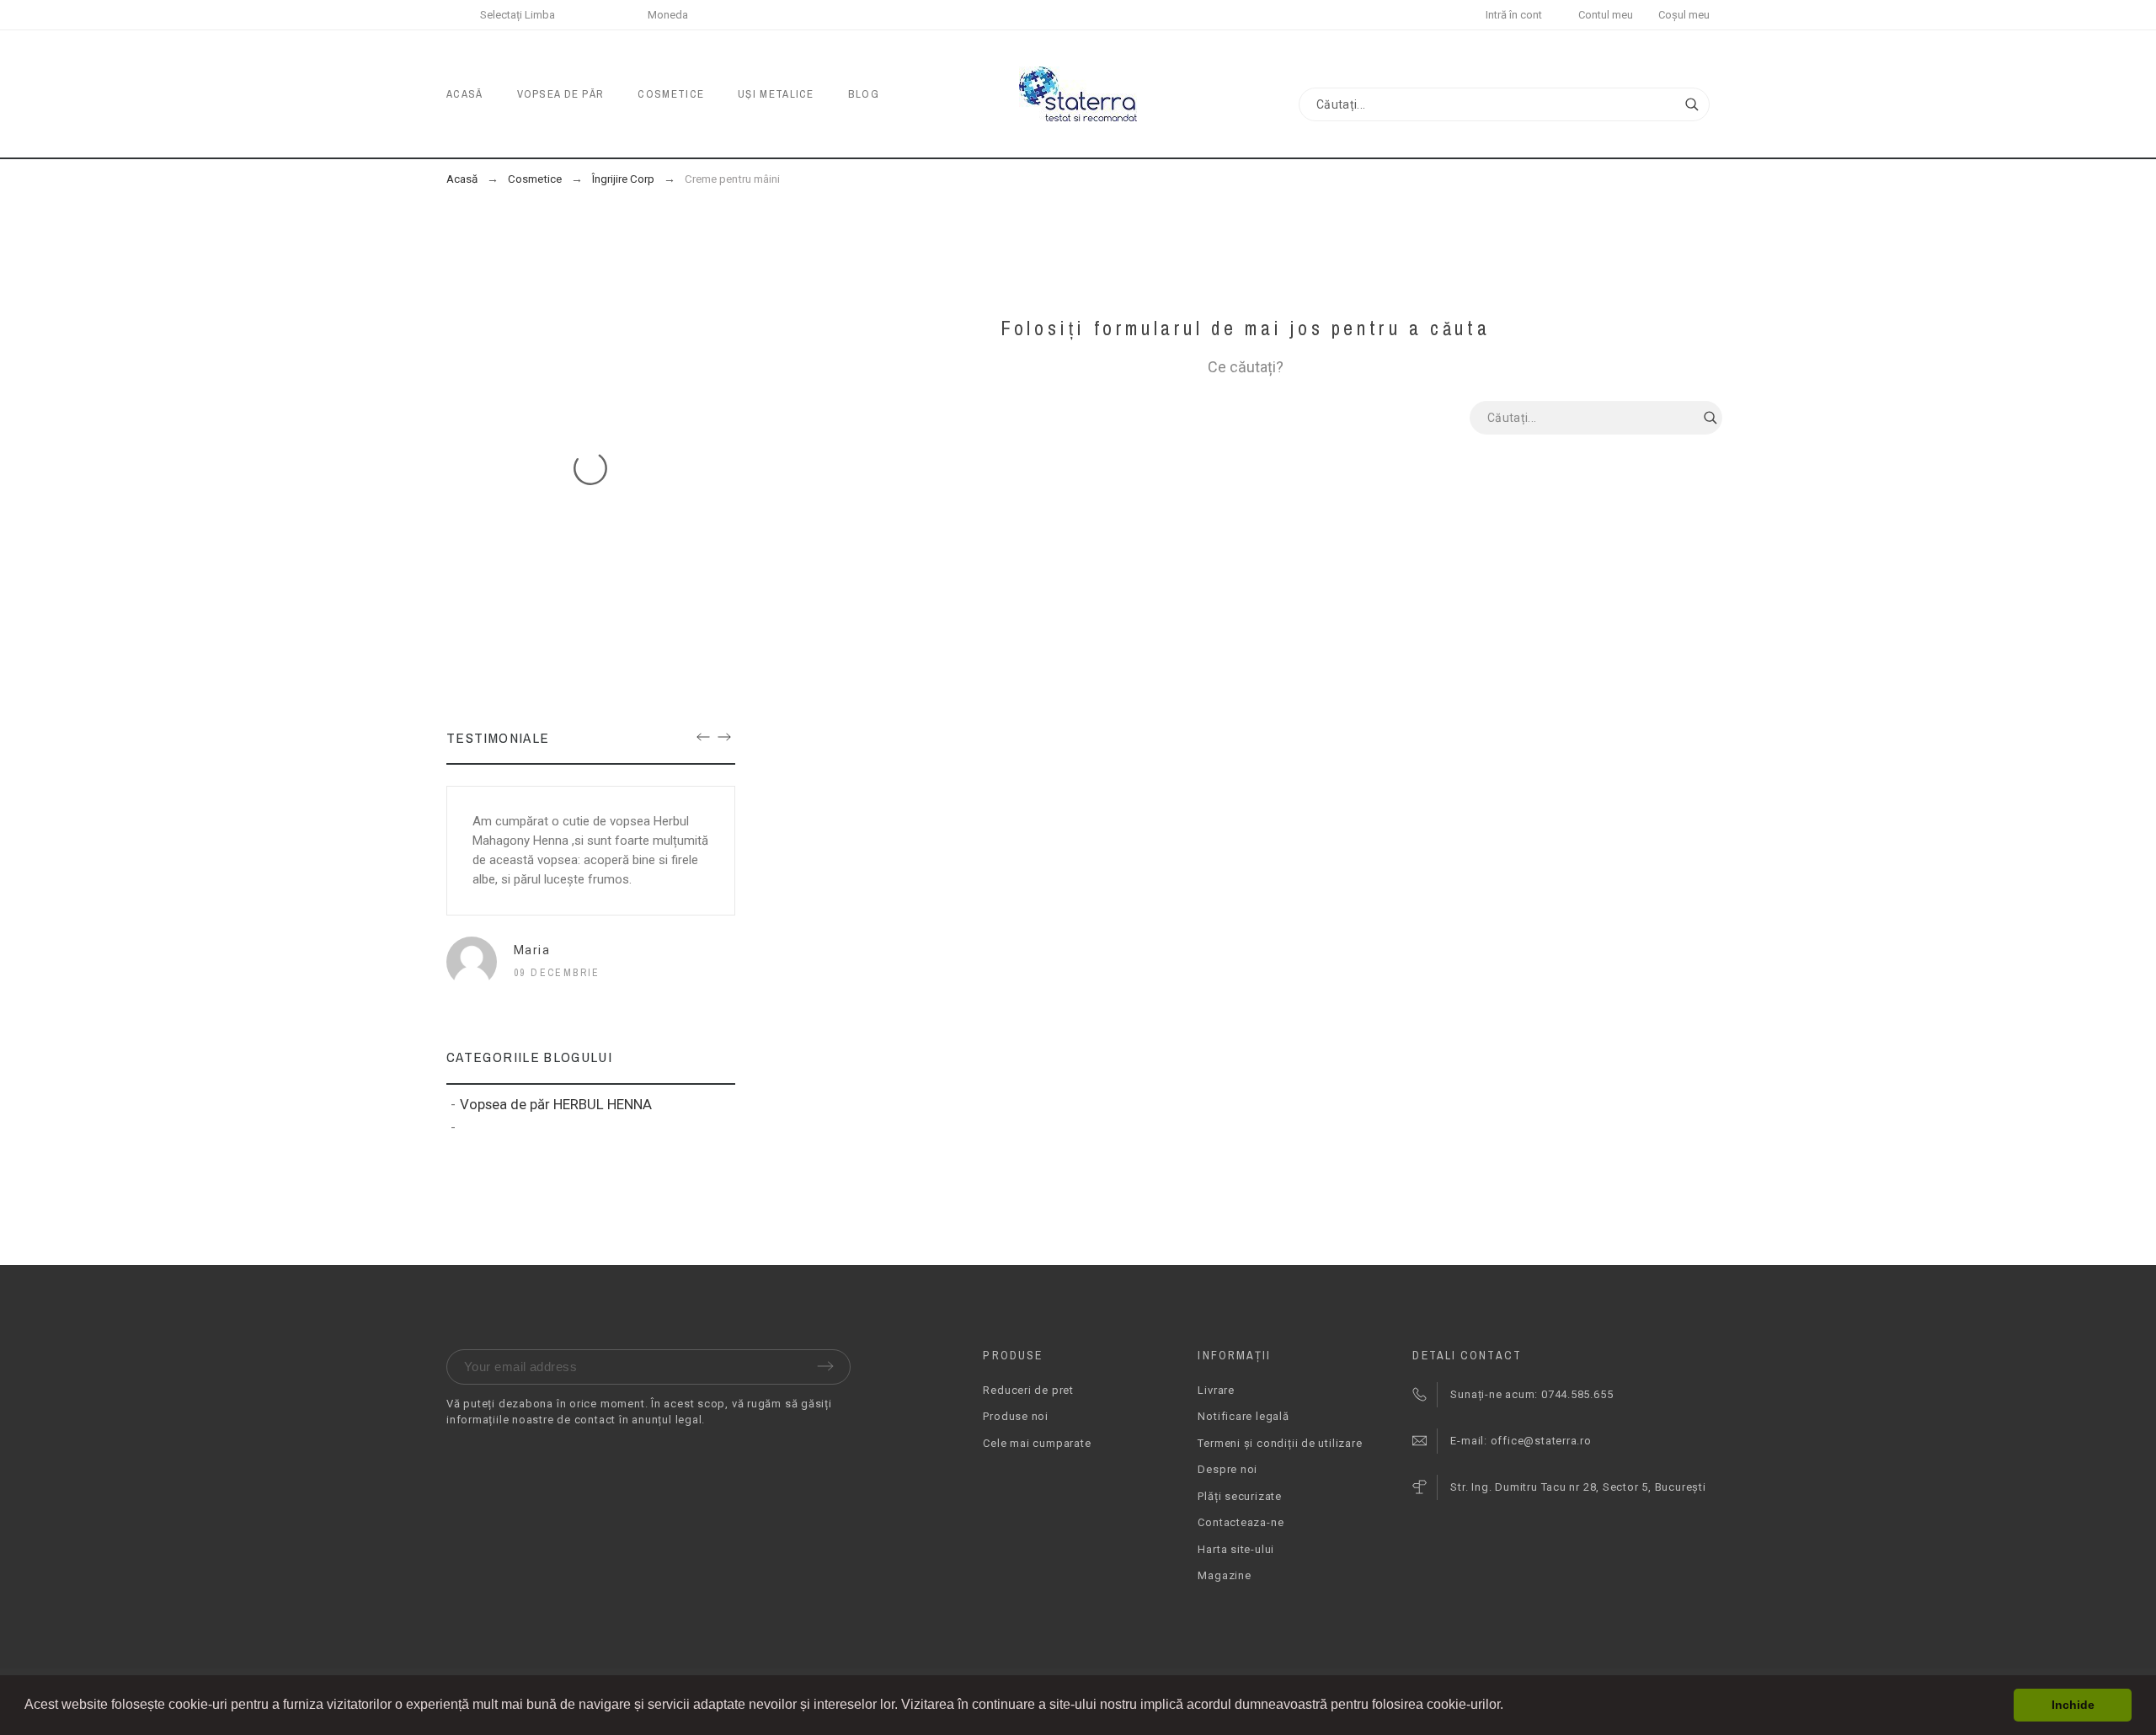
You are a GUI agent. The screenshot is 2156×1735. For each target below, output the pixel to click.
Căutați (1689, 104)
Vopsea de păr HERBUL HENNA (556, 1104)
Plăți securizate (1239, 1496)
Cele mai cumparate (1037, 1443)
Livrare (1216, 1390)
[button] (1509, 1706)
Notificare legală (1243, 1416)
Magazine (1224, 1575)
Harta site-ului (1236, 1549)
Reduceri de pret (1028, 1390)
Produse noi (1016, 1416)
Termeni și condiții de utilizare (1280, 1443)
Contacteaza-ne (1241, 1522)
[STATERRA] (1078, 94)
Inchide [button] (2073, 1705)
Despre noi (1227, 1469)
